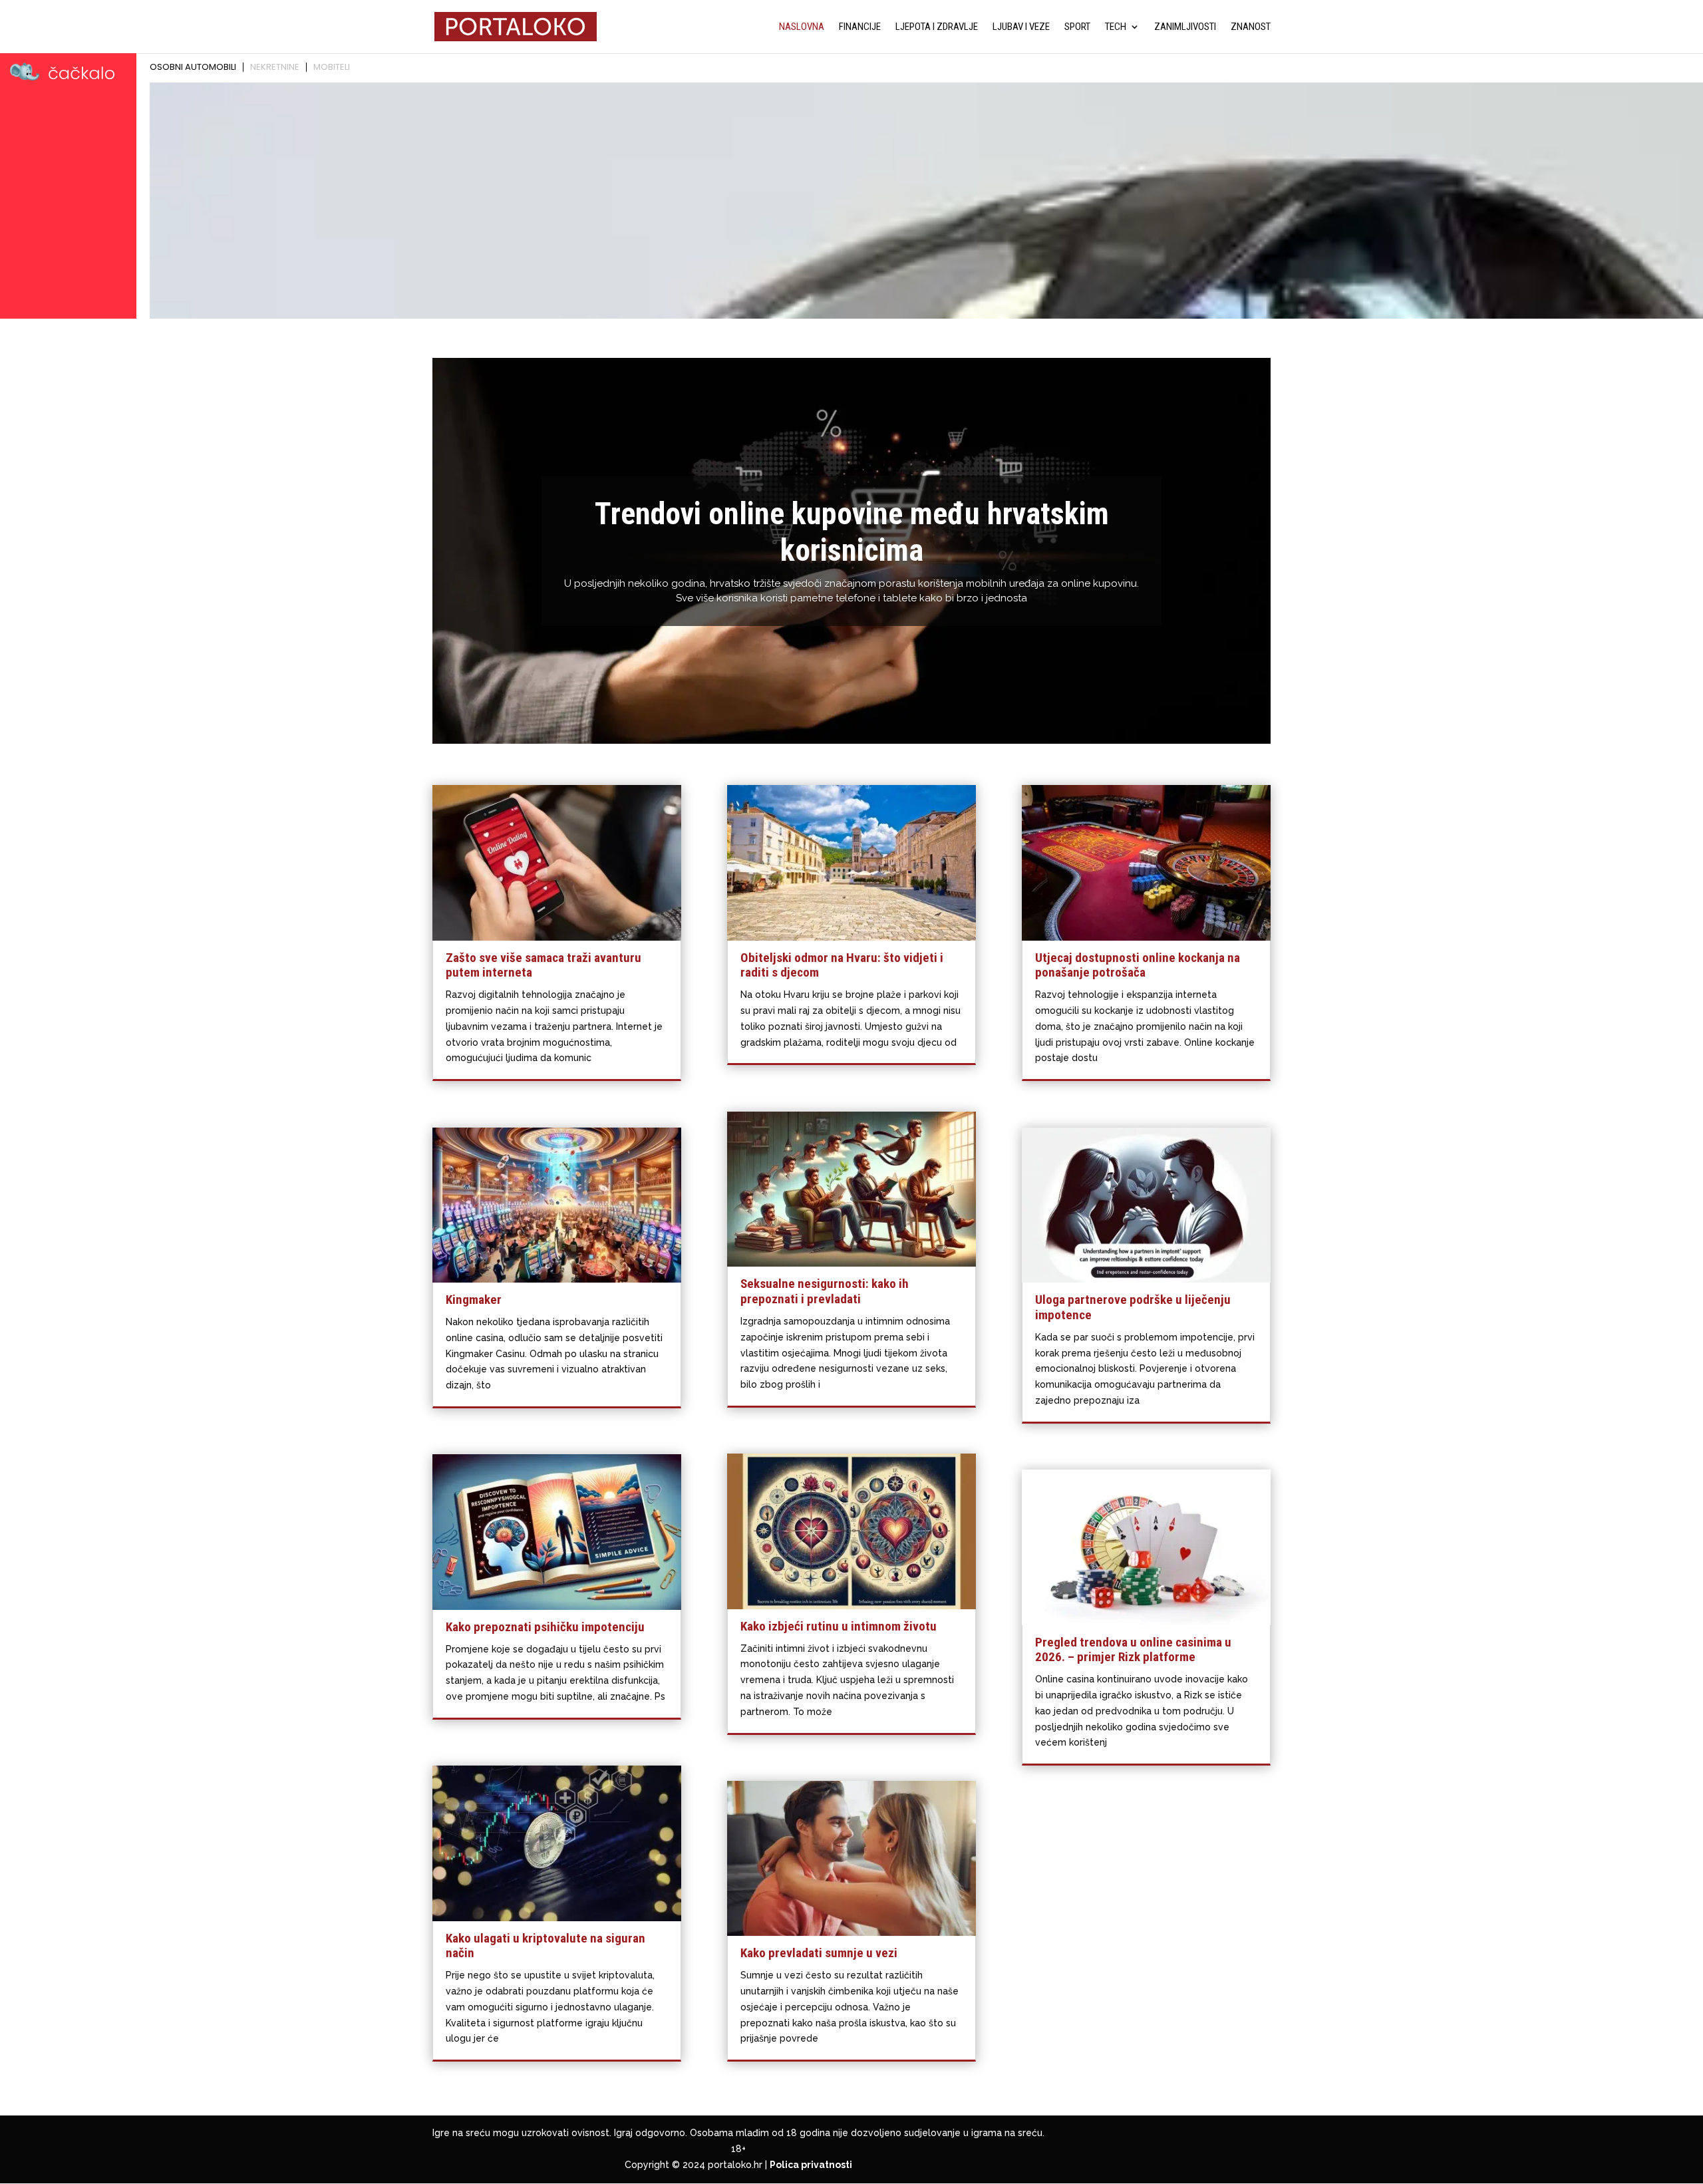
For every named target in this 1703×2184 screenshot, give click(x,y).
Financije (860, 27)
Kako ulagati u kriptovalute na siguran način (545, 1946)
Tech (1116, 27)
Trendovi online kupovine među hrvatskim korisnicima (852, 532)
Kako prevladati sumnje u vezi (819, 1953)
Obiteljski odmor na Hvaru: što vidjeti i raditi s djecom (842, 965)
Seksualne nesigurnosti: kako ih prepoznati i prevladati (825, 1291)
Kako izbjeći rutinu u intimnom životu (839, 1626)
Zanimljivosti (1185, 27)
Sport (1077, 27)
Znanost (1251, 27)
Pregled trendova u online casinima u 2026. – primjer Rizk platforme (1133, 1650)
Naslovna (802, 27)
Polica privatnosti (811, 2165)
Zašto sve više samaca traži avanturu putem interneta (543, 965)
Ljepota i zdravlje (937, 27)
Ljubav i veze (1021, 27)
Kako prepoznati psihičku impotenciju (545, 1627)
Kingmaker (474, 1300)
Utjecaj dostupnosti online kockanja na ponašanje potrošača (1138, 965)
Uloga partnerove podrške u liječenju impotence (1133, 1307)
